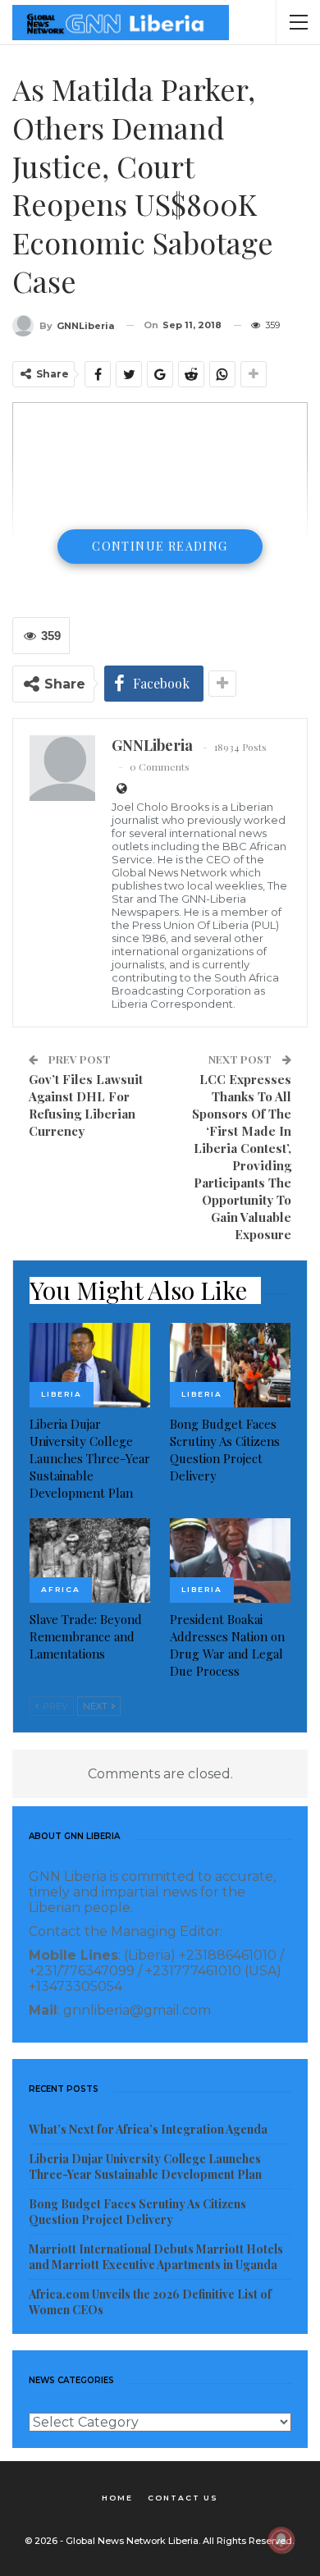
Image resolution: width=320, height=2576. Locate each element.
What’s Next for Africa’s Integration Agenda (148, 2129)
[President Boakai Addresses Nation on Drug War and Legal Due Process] (230, 1560)
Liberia (62, 1394)
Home (117, 2498)
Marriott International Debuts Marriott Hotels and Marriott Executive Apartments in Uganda (156, 2257)
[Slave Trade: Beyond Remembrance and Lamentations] (90, 1560)
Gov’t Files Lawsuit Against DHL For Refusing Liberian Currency (86, 1105)
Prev (54, 1706)
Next (96, 1706)
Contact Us (183, 2498)
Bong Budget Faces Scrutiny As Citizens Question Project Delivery (137, 2212)
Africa (61, 1589)
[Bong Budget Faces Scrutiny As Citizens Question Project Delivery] (230, 1365)
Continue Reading (160, 546)
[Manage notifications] (281, 2540)
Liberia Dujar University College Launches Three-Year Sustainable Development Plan (145, 2166)
